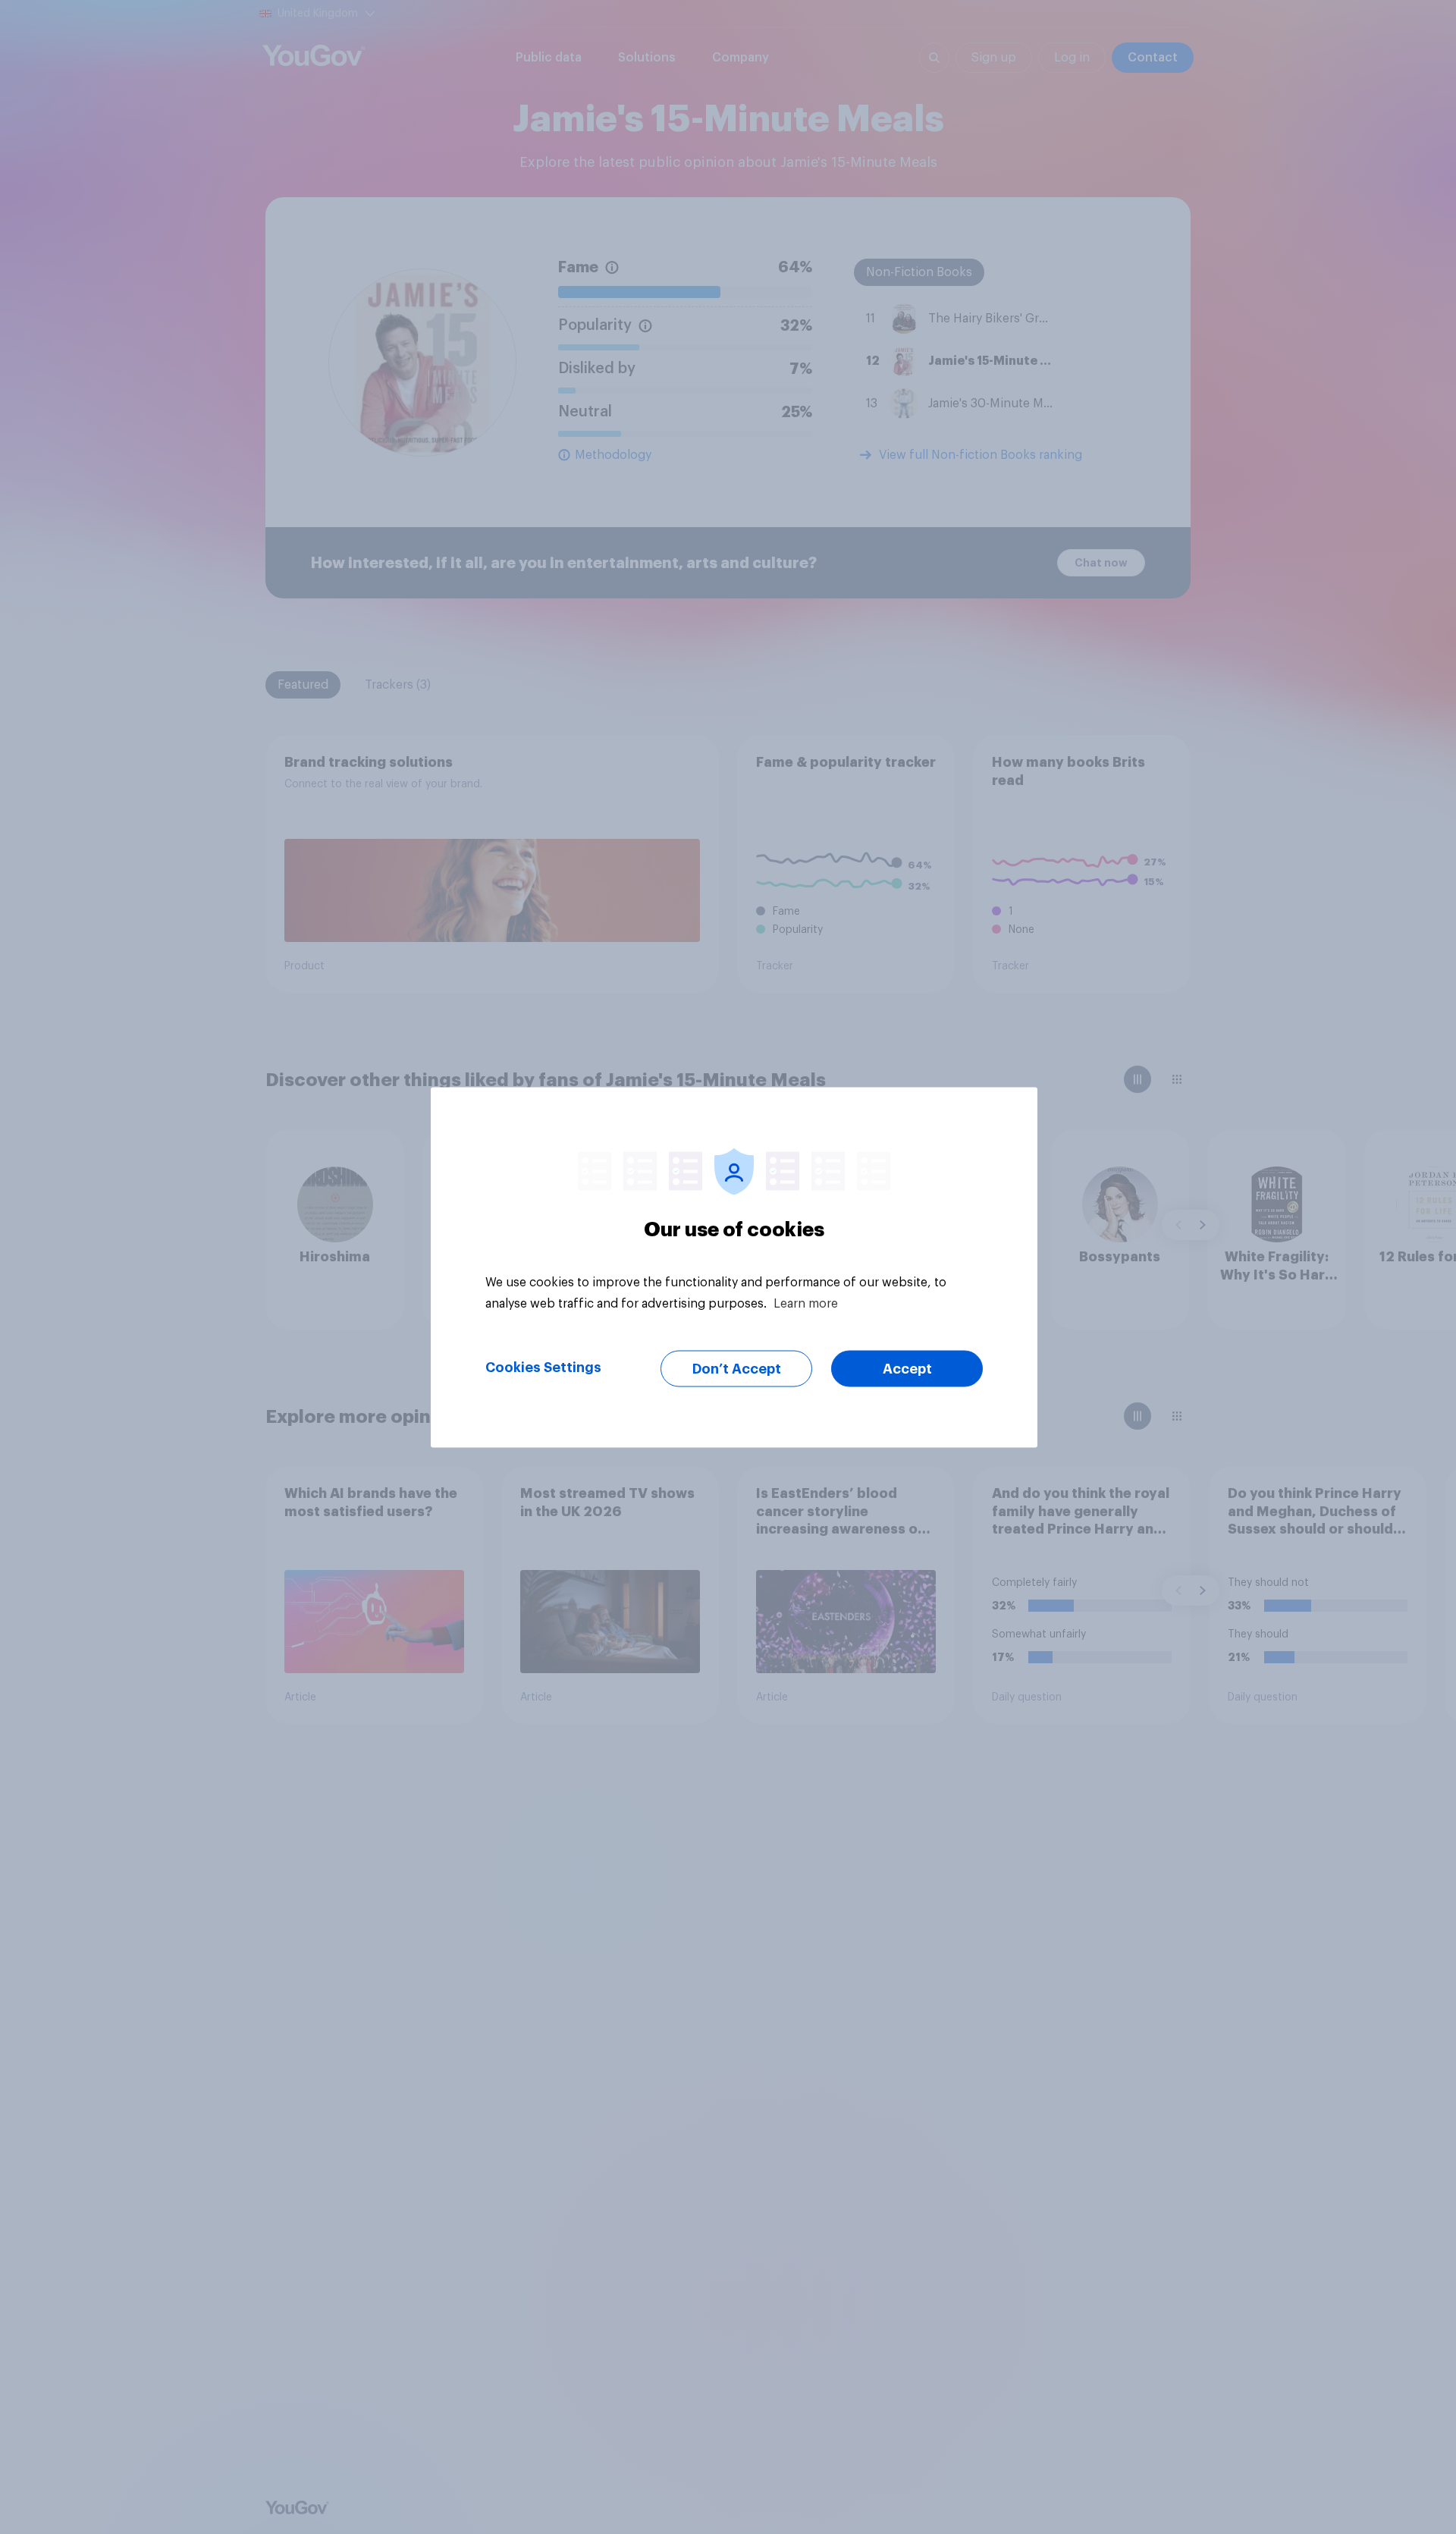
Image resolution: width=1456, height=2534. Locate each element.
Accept (907, 1368)
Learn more (806, 1303)
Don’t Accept (737, 1368)
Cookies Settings (543, 1367)
